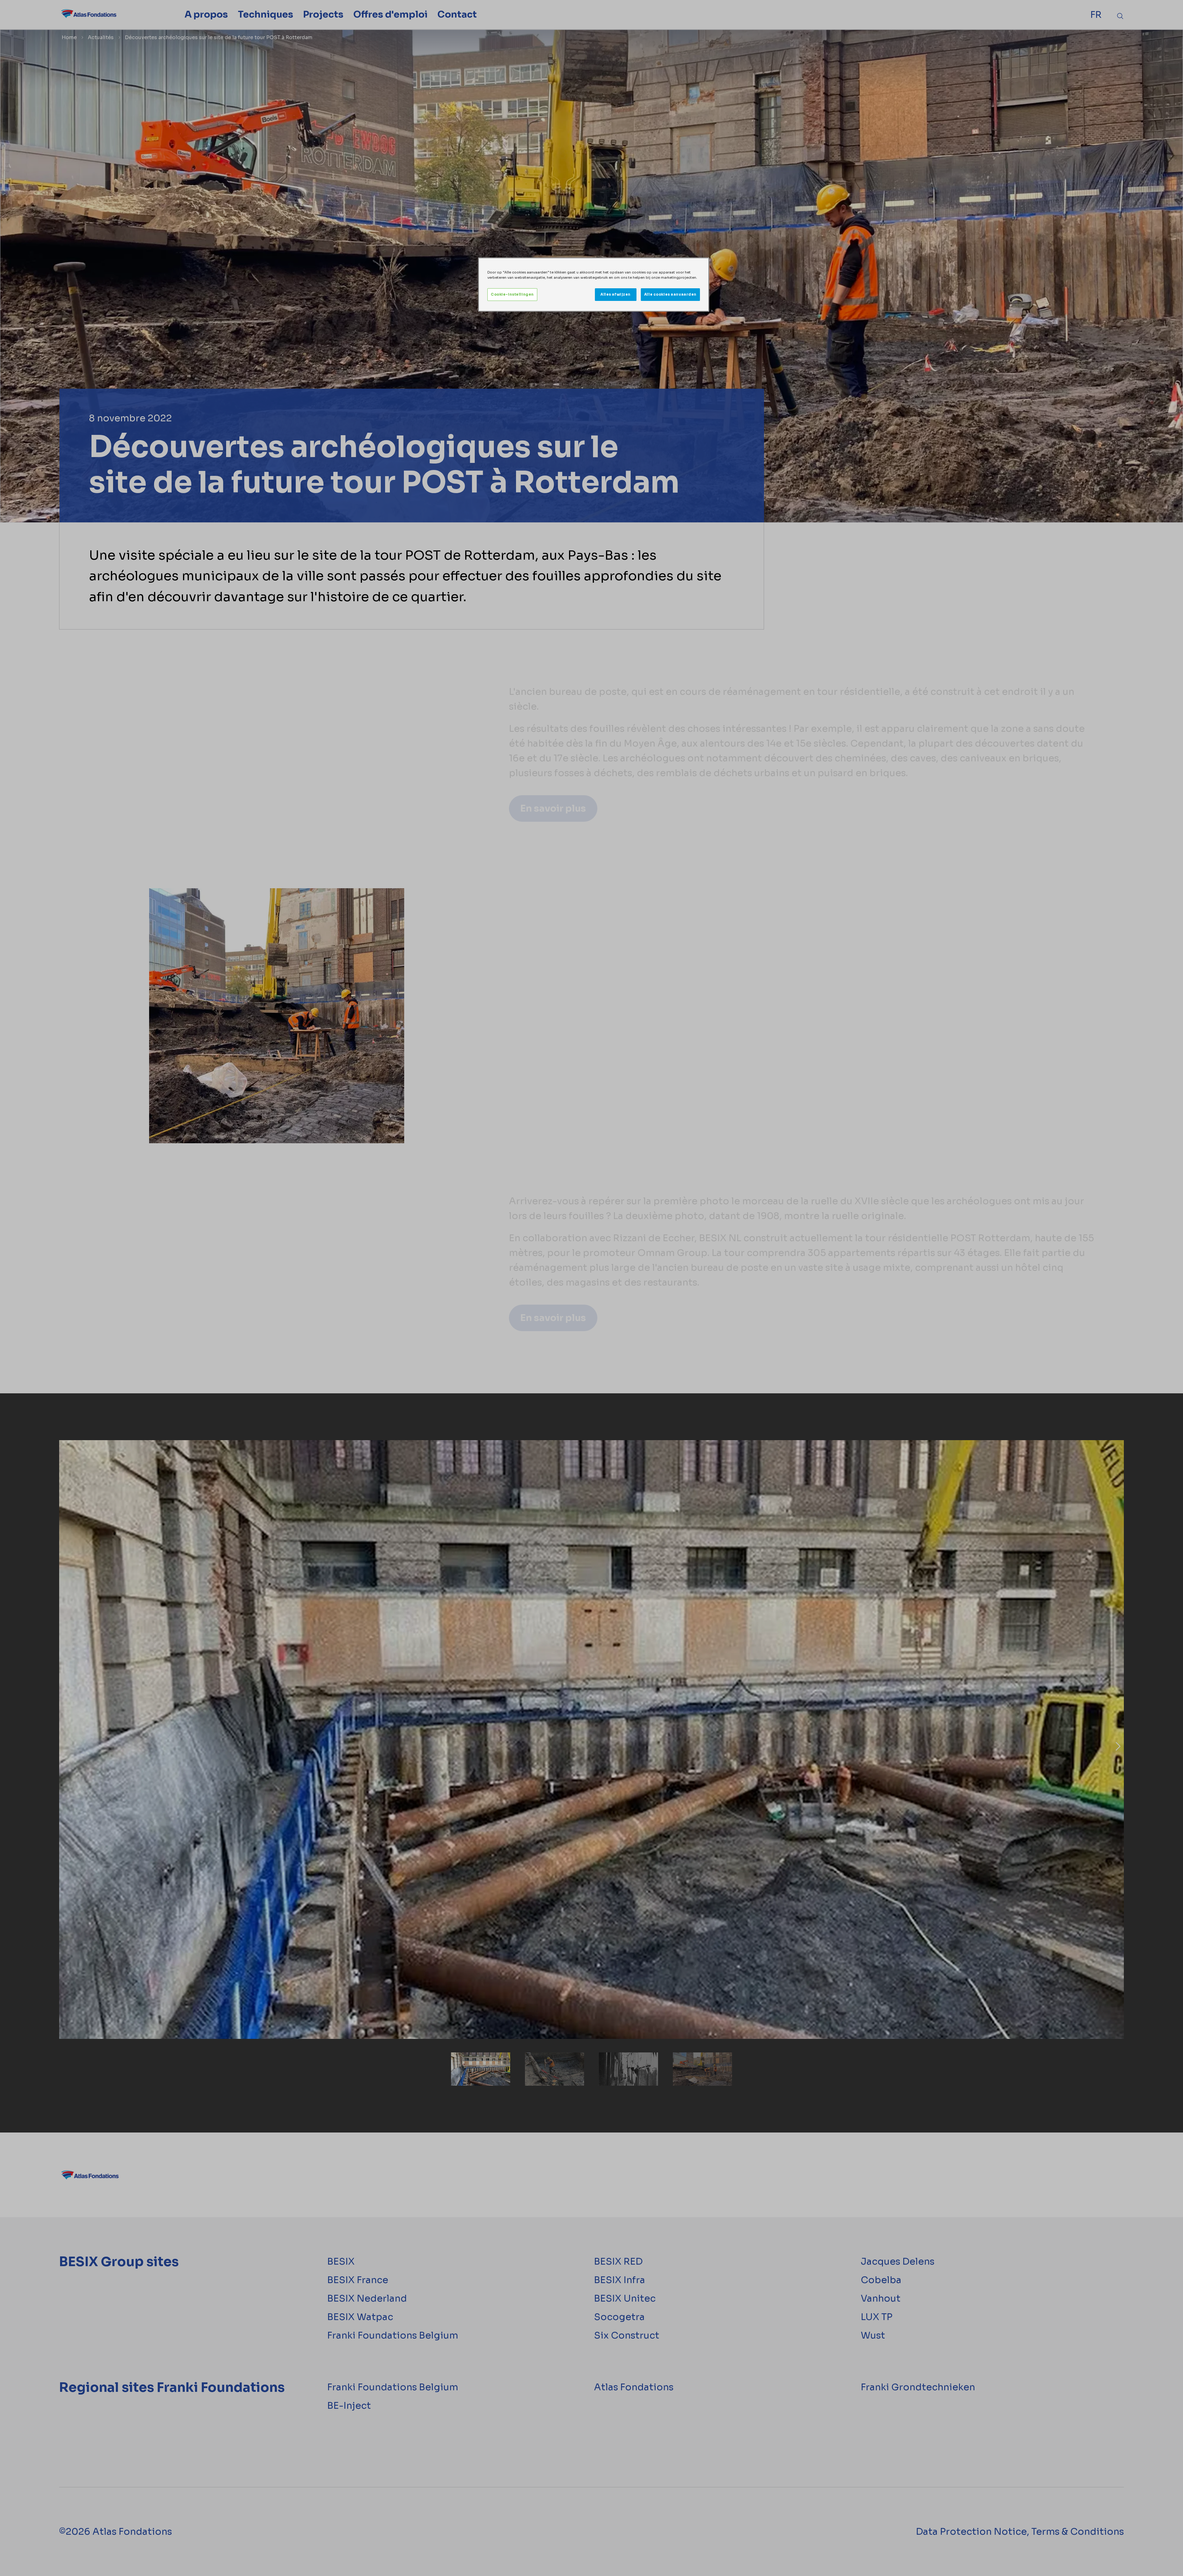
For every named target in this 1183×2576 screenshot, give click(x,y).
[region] (594, 285)
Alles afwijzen (616, 294)
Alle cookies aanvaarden (670, 294)
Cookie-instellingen (512, 294)
